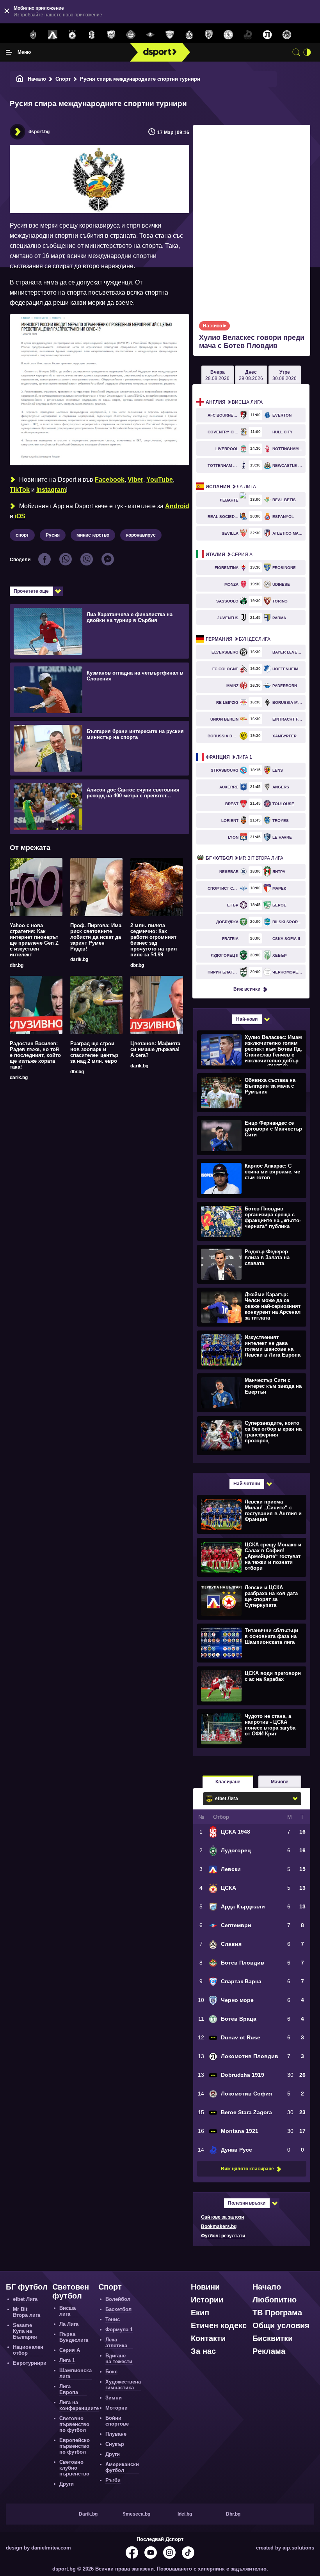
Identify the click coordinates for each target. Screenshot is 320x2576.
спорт (22, 535)
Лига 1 (229, 757)
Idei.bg (185, 2514)
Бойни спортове (117, 2421)
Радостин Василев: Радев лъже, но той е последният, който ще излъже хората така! (35, 1055)
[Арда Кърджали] (111, 35)
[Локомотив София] (287, 35)
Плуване (116, 2434)
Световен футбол (71, 2291)
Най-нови (247, 1019)
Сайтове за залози (222, 2217)
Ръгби (113, 2480)
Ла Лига (231, 487)
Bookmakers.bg (219, 2226)
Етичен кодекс (219, 2325)
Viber (135, 480)
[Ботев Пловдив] (131, 35)
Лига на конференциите (79, 2405)
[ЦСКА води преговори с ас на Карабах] (251, 1686)
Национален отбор (28, 2350)
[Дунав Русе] (248, 35)
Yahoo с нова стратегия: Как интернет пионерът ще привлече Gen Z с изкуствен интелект (34, 940)
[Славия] (189, 35)
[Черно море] (209, 35)
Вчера (217, 375)
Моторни (116, 2408)
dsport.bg (39, 132)
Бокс (111, 2372)
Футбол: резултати (223, 2236)
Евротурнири (30, 2363)
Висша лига (234, 402)
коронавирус (141, 535)
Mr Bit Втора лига (244, 858)
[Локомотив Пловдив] (267, 35)
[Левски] (53, 35)
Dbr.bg (233, 2514)
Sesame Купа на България (25, 2331)
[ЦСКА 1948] (92, 35)
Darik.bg (88, 2514)
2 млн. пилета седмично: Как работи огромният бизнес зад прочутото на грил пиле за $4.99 (154, 940)
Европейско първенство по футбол (75, 2446)
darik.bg (79, 959)
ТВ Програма (277, 2313)
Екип (200, 2313)
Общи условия (281, 2325)
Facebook (110, 480)
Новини (205, 2287)
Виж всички (247, 989)
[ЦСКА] (72, 35)
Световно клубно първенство (74, 2468)
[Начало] (20, 79)
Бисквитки (273, 2338)
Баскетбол (118, 2309)
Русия (53, 535)
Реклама (269, 2351)
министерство (93, 535)
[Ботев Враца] (228, 35)
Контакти (208, 2338)
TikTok (20, 490)
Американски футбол (122, 2467)
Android (177, 506)
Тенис (113, 2319)
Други (67, 2484)
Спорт (63, 79)
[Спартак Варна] (170, 35)
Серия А (229, 555)
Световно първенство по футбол (74, 2424)
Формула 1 (119, 2330)
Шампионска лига (76, 2373)
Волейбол (118, 2299)
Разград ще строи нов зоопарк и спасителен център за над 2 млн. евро (94, 1052)
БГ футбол (27, 2287)
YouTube (160, 480)
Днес (251, 375)
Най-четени (247, 1484)
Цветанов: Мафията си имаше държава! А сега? (155, 1049)
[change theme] (307, 52)
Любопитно (275, 2300)
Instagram (51, 490)
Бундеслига (238, 639)
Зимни (114, 2398)
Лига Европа (69, 2389)
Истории (207, 2300)
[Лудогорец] (33, 35)
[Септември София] (150, 35)
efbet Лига (25, 2299)
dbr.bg (17, 965)
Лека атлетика (116, 2343)
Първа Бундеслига (74, 2337)
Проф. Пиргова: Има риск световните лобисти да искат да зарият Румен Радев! (96, 937)
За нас (203, 2351)
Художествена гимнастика (123, 2385)
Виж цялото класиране (247, 2169)
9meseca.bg (137, 2514)
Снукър (115, 2444)
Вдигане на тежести (119, 2359)
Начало (37, 79)
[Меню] (9, 52)
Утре (284, 375)
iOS (20, 516)
